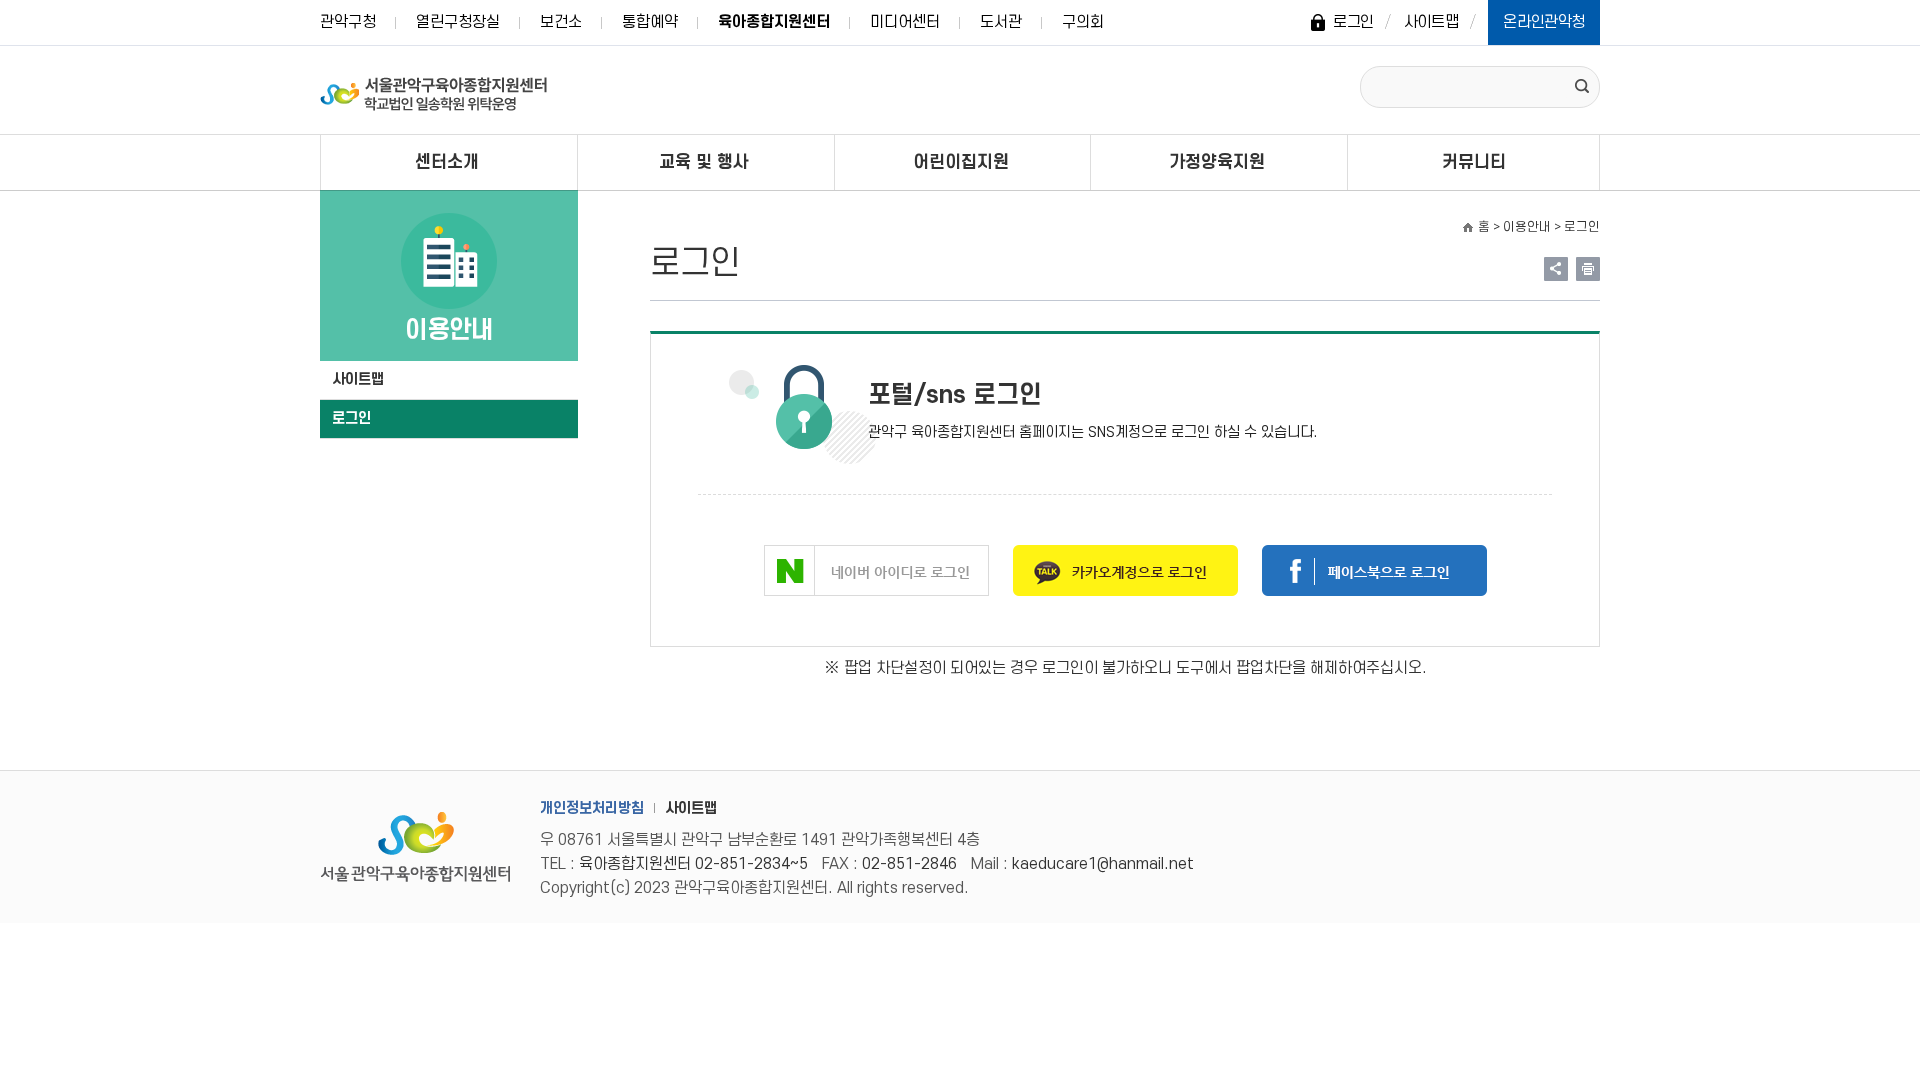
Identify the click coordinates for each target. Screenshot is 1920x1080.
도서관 (1001, 22)
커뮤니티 (1474, 162)
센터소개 (447, 162)
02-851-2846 (909, 864)
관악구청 (348, 22)
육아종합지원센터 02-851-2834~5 (693, 864)
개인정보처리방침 (592, 808)
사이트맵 (1431, 22)
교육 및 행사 (704, 162)
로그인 (1353, 22)
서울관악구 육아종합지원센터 (434, 90)
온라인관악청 (1544, 22)
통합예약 (650, 22)
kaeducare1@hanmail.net (1103, 864)
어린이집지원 (961, 162)
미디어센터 (905, 22)
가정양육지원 (1217, 162)
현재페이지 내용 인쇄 (1588, 269)
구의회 (1083, 22)
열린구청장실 (458, 22)
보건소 (561, 22)
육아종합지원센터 (774, 22)
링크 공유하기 (1556, 269)
